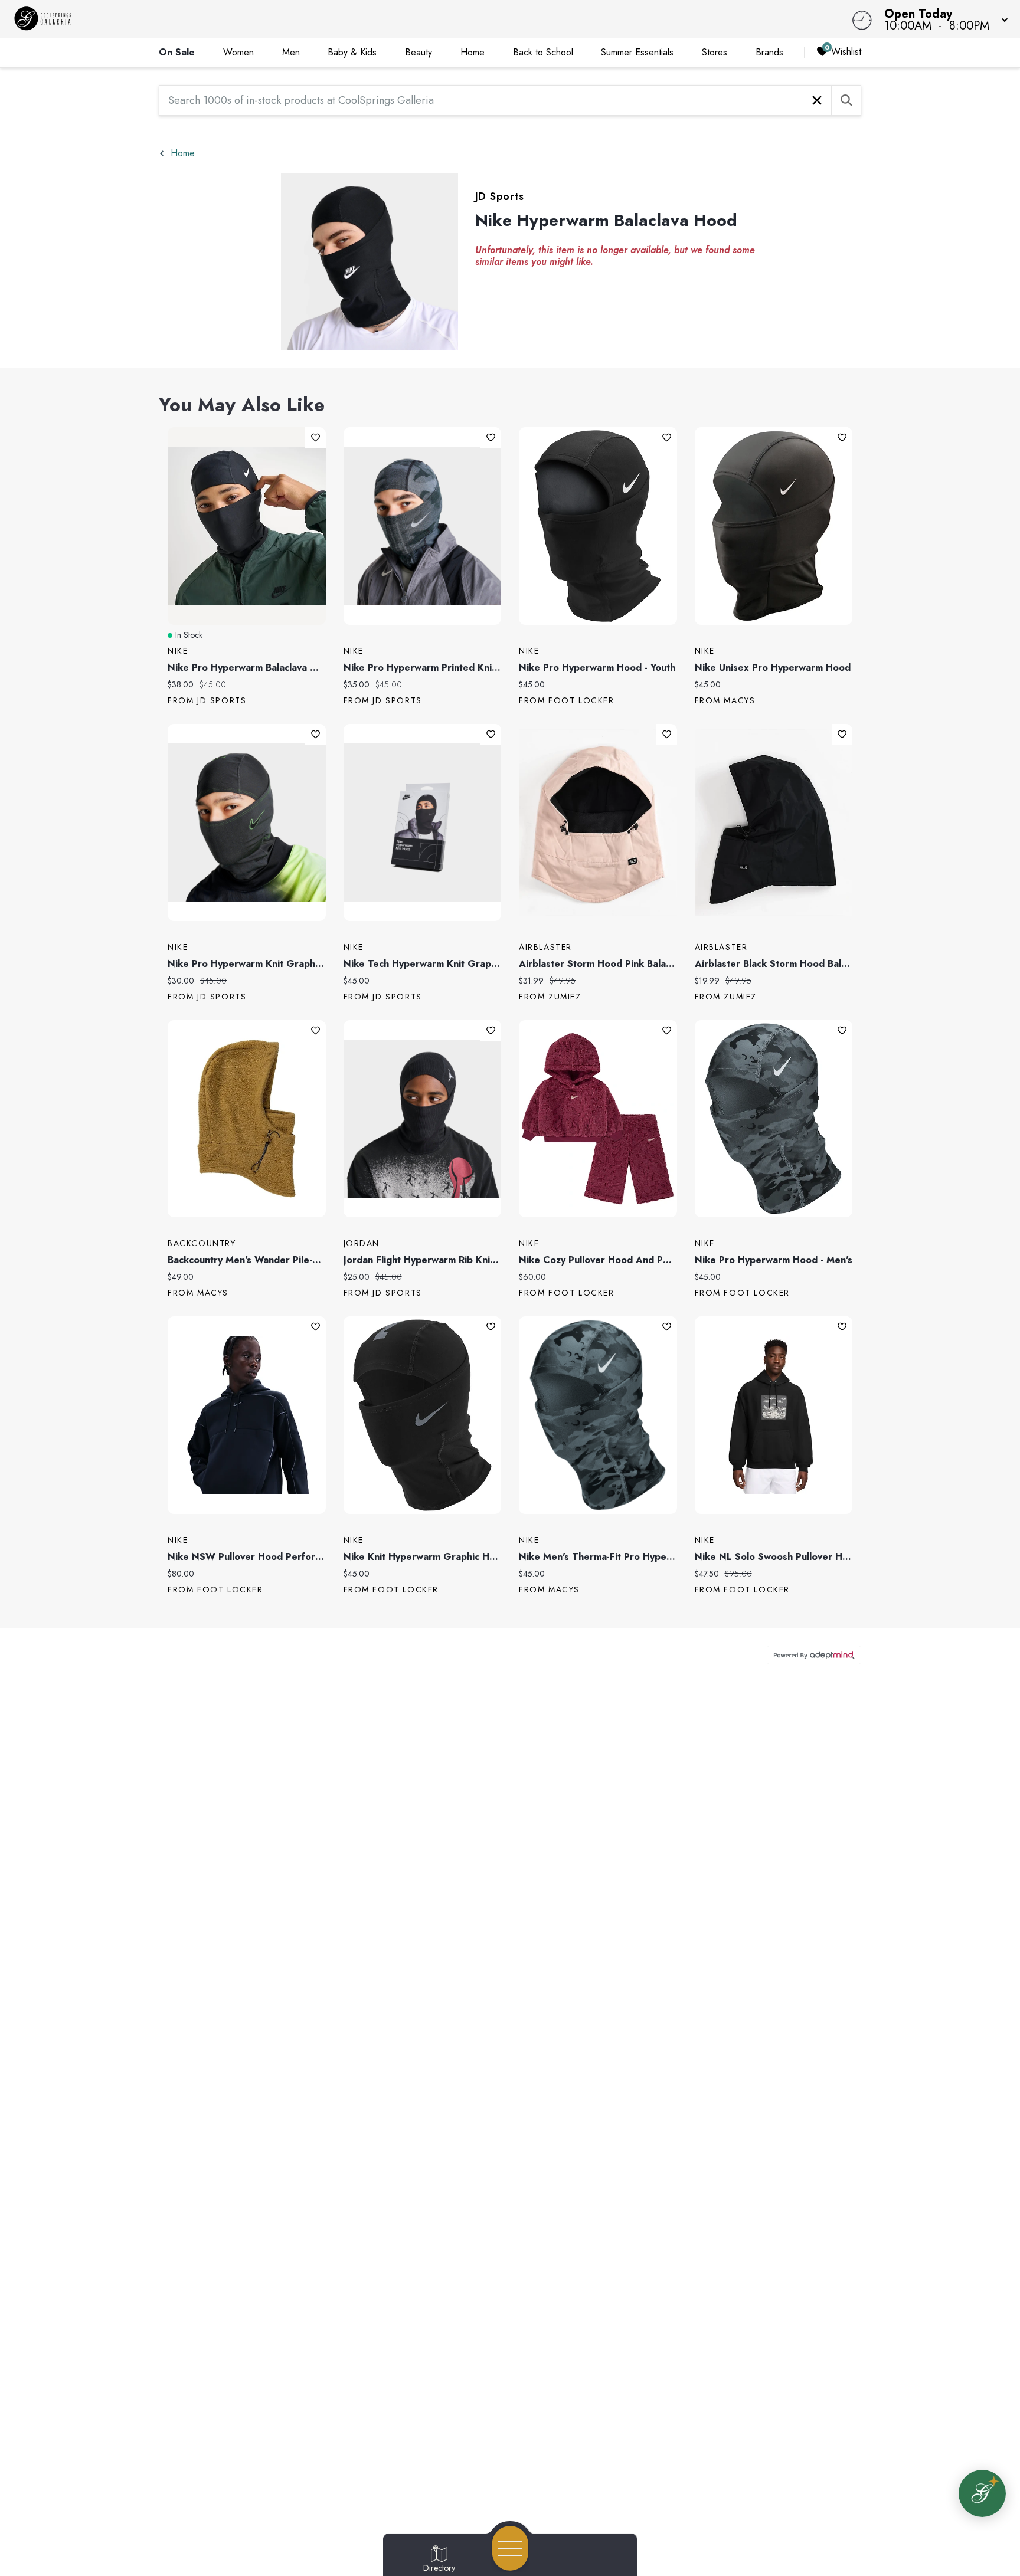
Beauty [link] (419, 52)
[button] (943, 19)
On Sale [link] (177, 52)
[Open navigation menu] (510, 2548)
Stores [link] (715, 52)
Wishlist (846, 52)
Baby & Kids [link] (352, 52)
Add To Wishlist (316, 437)
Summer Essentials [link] (637, 52)
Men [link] (291, 52)
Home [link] (473, 52)
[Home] (385, 19)
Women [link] (238, 52)
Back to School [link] (543, 52)
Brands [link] (769, 52)
